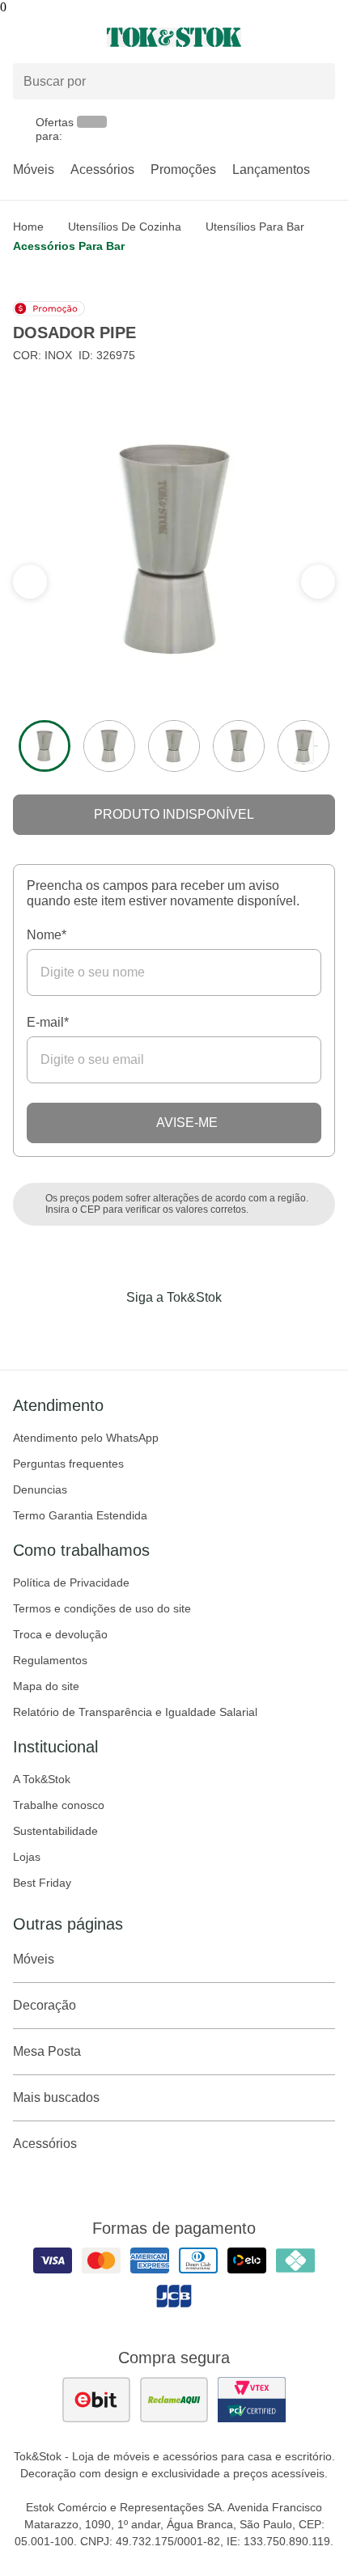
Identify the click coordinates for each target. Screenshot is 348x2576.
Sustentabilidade (55, 1831)
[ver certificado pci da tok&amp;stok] (252, 2400)
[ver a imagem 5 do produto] (303, 746)
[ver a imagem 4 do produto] (239, 746)
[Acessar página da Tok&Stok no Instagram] (151, 1331)
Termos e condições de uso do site (102, 1608)
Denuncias (40, 1489)
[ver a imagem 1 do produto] (45, 746)
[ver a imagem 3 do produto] (174, 746)
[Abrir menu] (58, 37)
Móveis (34, 169)
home (28, 227)
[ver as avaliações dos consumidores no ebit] (96, 2400)
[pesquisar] (316, 82)
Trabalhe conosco (59, 1805)
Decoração (45, 2005)
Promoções (183, 169)
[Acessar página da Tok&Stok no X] (242, 1331)
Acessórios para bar (69, 246)
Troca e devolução (60, 1634)
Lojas (27, 1857)
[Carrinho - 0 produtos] (325, 37)
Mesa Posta (47, 2051)
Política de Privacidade (71, 1582)
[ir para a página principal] (174, 37)
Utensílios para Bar (255, 227)
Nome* (47, 935)
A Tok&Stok (42, 1779)
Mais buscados (56, 2097)
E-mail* (48, 1022)
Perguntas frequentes (68, 1464)
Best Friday (42, 1883)
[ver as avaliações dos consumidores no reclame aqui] (174, 2400)
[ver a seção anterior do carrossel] (318, 582)
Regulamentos (50, 1660)
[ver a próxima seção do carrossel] (30, 582)
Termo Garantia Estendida (80, 1515)
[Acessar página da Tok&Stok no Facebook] (106, 1331)
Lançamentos (271, 169)
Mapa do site (46, 1686)
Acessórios (102, 169)
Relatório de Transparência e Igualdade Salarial (135, 1712)
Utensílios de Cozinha (125, 227)
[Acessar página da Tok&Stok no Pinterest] (197, 1331)
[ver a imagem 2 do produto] (109, 746)
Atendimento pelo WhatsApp (86, 1438)
